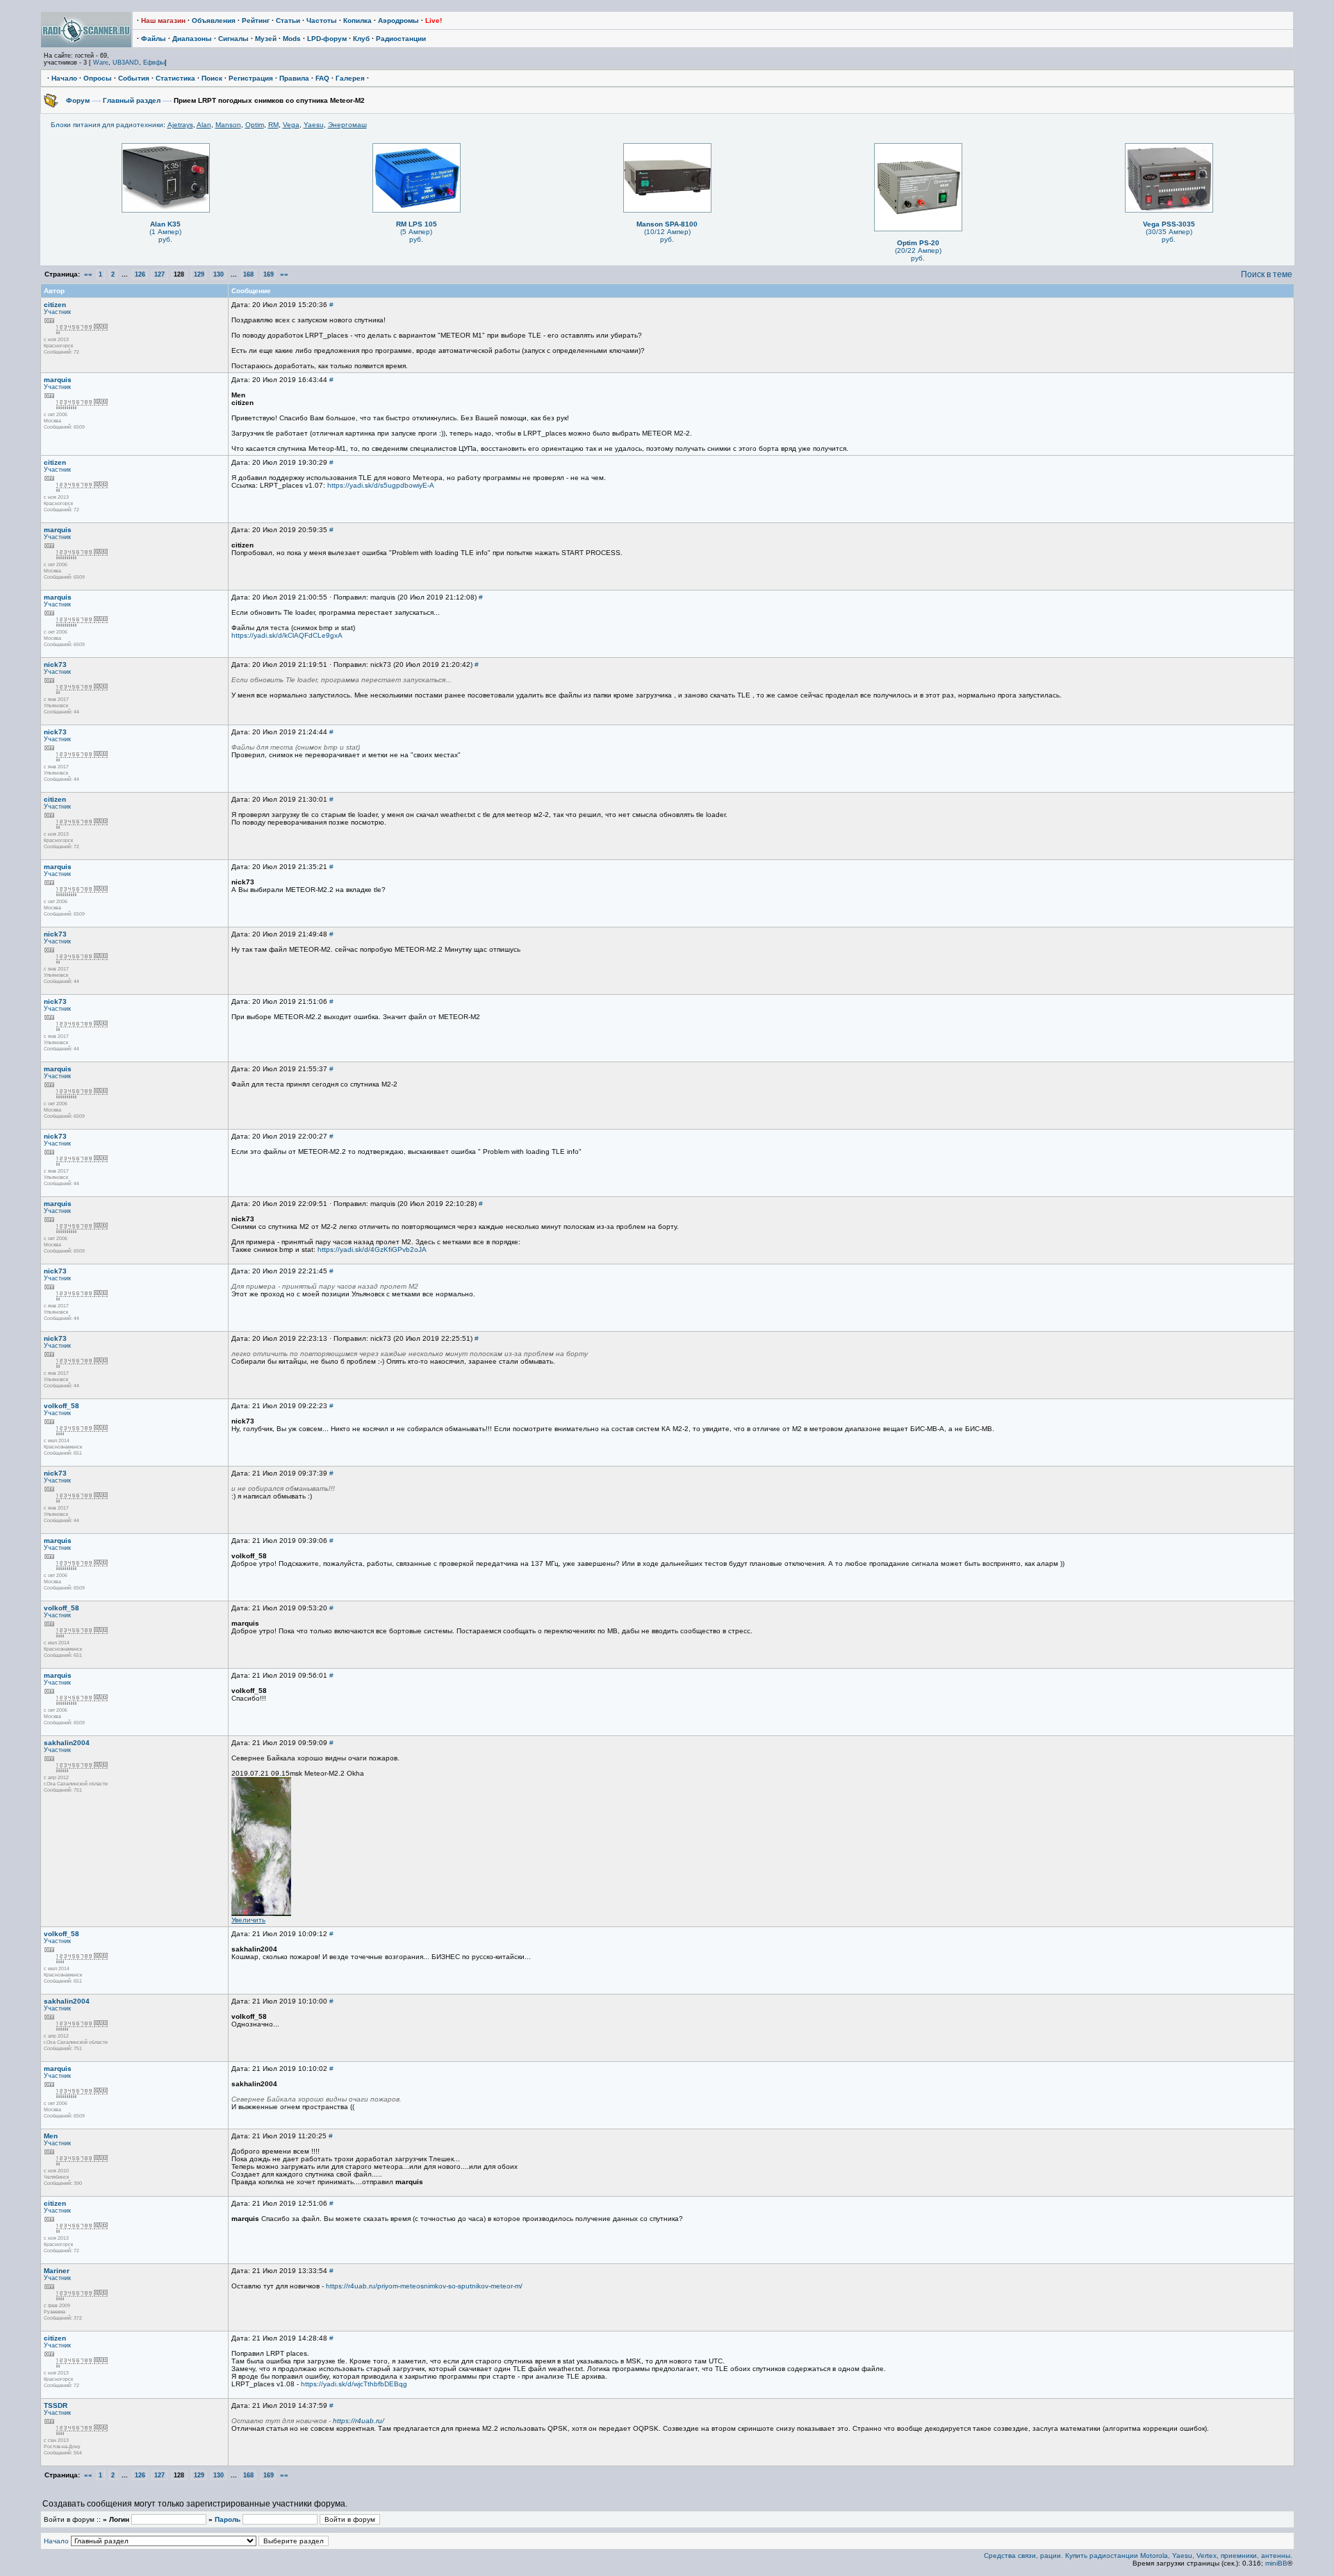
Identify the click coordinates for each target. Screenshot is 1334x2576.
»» (284, 274)
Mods (292, 39)
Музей (266, 39)
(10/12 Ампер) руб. (667, 236)
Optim (255, 125)
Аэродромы (398, 20)
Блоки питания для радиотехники (107, 125)
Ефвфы (154, 63)
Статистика (175, 78)
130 (219, 274)
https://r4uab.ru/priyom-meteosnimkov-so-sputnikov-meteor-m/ (424, 2286)
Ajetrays (180, 125)
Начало (64, 78)
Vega (291, 125)
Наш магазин (163, 20)
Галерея (350, 78)
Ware (101, 63)
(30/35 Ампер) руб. (1169, 236)
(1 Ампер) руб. (165, 236)
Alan (204, 125)
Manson (228, 125)
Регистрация (251, 78)
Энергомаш (347, 125)
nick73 (55, 664)
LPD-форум (327, 39)
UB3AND (126, 63)
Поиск (212, 78)
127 (159, 274)
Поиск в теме (1267, 274)
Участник (57, 312)
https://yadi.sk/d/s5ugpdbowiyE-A (381, 485)
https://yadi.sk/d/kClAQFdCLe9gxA (287, 635)
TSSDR (56, 2405)
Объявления (214, 20)
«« (88, 274)
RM (273, 125)
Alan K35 (165, 224)
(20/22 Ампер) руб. (918, 254)
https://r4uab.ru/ (359, 2421)
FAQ (322, 78)
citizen (55, 305)
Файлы (154, 39)
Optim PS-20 (918, 243)
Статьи (288, 20)
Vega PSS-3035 (1169, 224)
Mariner (57, 2271)
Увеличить (248, 1920)
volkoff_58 (61, 1406)
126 (140, 274)
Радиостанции (401, 39)
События (134, 78)
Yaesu (314, 125)
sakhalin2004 (67, 1743)
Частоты (322, 20)
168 (248, 274)
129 (199, 274)
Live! (434, 20)
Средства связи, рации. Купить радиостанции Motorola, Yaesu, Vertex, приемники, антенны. (1138, 2556)
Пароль (228, 2519)
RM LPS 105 (417, 224)
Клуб (361, 39)
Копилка (357, 20)
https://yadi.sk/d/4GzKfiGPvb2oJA (372, 1249)
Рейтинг (256, 20)
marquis (58, 380)
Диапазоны (192, 39)
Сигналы (233, 39)
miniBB (1276, 2563)
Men (51, 2136)
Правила (294, 78)
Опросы (98, 78)
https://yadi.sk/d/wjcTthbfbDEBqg (354, 2384)
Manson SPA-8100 (667, 224)
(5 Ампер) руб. (416, 236)
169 (269, 274)
